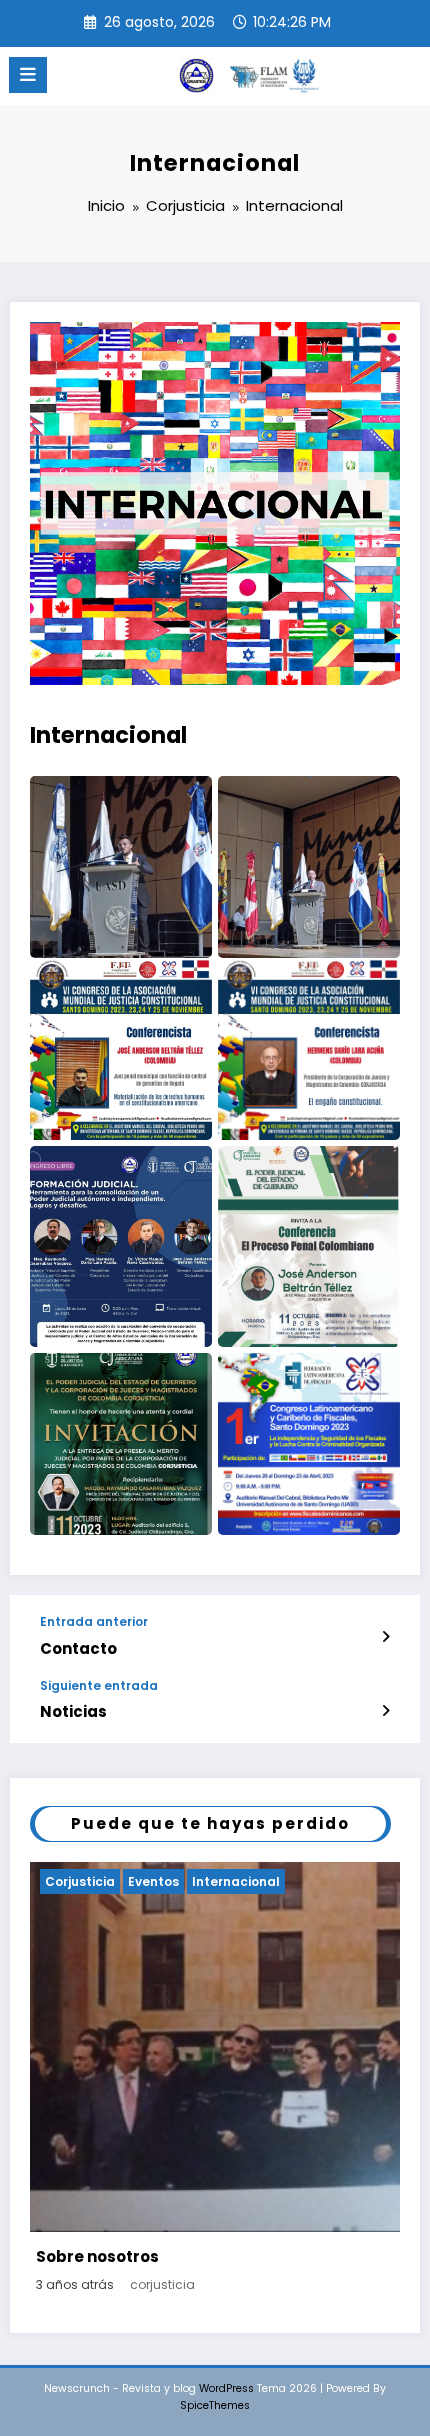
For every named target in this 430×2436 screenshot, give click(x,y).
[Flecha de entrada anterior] (385, 1637)
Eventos (153, 1881)
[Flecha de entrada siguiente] (385, 1711)
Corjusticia (80, 1881)
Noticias (73, 1711)
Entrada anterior (94, 1622)
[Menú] (28, 75)
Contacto (78, 1648)
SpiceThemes (215, 2405)
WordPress (226, 2388)
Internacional (236, 1881)
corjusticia (162, 2284)
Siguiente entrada (99, 1686)
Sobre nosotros (97, 2256)
